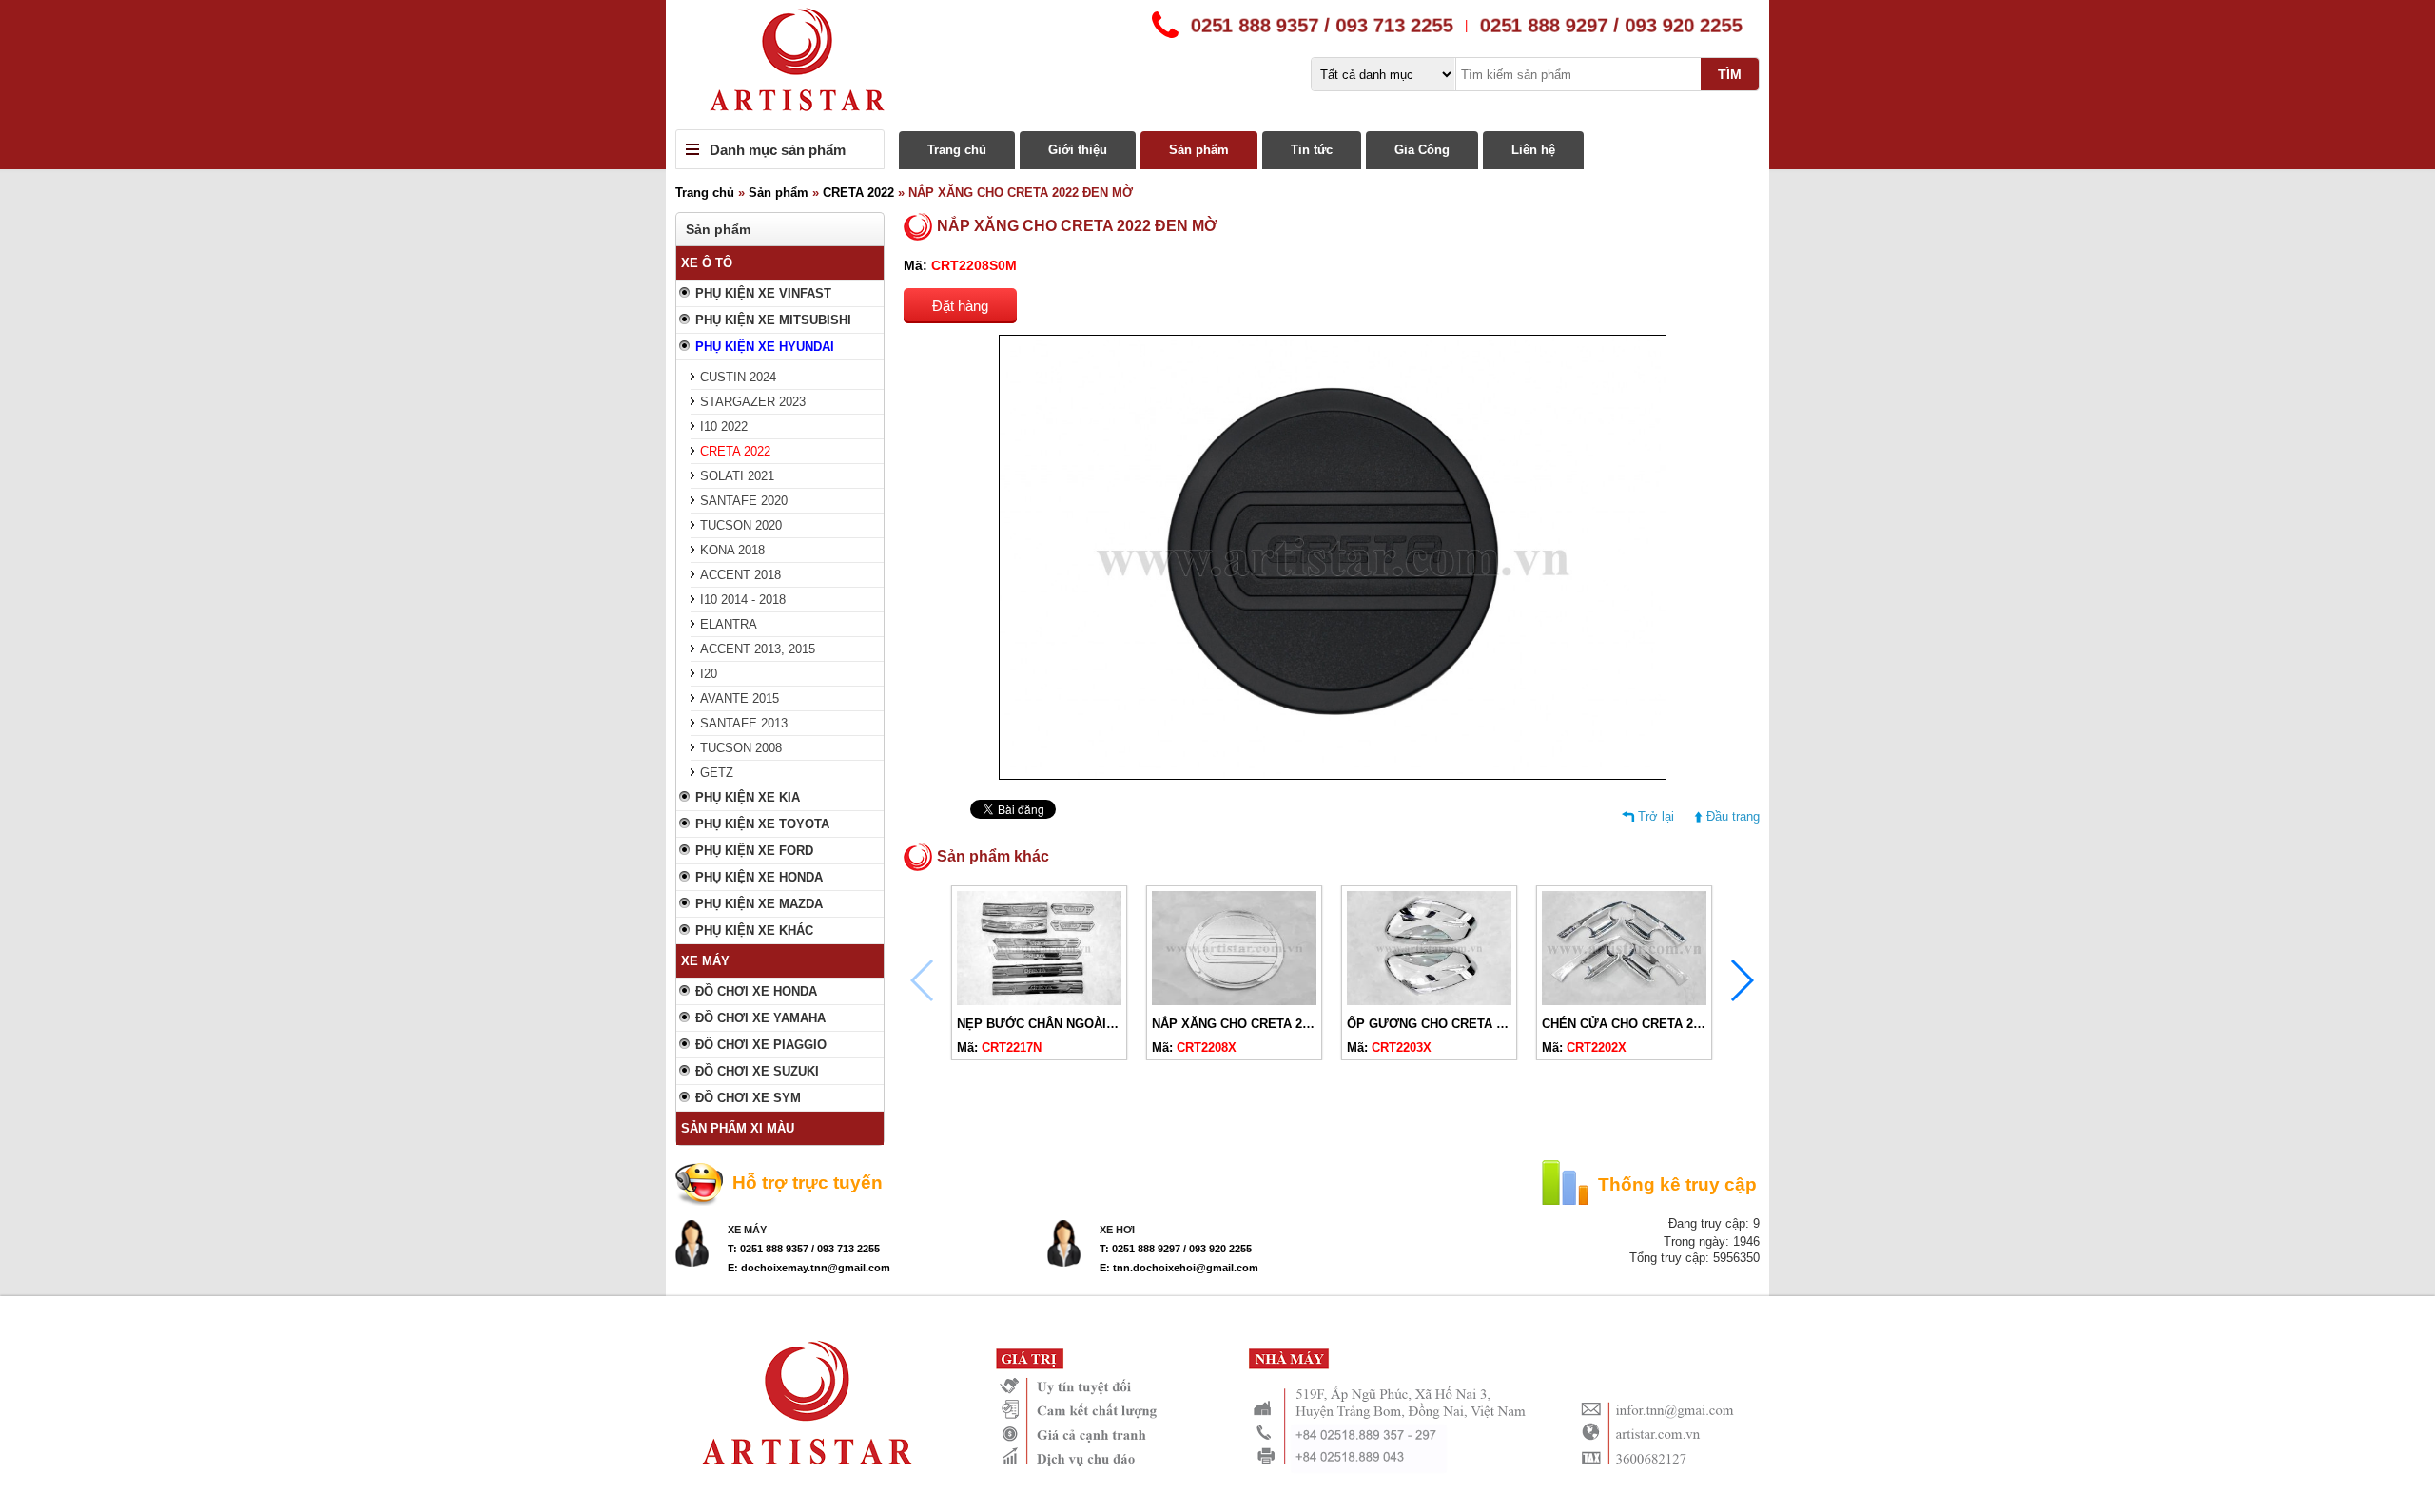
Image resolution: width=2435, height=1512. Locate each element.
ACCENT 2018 (740, 575)
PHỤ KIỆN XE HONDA (759, 877)
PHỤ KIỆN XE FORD (754, 851)
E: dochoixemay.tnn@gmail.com (809, 1268)
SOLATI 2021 (737, 476)
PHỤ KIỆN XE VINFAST (763, 293)
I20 (709, 674)
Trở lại (1656, 816)
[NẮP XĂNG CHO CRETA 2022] (1234, 1001)
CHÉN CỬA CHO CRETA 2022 (1627, 1024)
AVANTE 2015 (740, 698)
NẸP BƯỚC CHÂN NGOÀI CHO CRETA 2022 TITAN (1104, 1024)
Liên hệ (1533, 150)
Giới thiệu (1078, 150)
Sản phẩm (1199, 150)
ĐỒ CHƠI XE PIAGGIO (761, 1045)
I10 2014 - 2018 (743, 600)
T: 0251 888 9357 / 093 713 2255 (804, 1249)
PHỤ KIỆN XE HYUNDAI (765, 347)
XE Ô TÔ (707, 263)
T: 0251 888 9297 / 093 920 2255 (1176, 1249)
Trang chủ (957, 150)
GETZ (717, 773)
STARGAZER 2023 (753, 402)
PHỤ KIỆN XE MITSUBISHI (773, 320)
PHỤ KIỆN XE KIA (748, 797)
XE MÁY (705, 961)
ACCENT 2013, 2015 (758, 649)
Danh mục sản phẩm (778, 150)
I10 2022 (724, 426)
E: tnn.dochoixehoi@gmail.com (1179, 1268)
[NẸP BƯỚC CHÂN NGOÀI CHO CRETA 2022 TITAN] (1039, 1001)
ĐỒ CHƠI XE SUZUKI (757, 1071)
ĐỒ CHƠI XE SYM (748, 1098)
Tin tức (1312, 150)
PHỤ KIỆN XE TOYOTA (762, 824)
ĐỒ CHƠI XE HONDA (756, 991)
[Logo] (1217, 65)
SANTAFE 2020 (744, 501)
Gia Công (1422, 150)
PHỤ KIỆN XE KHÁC (754, 930)
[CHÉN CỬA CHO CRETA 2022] (1624, 1001)
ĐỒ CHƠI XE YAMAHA (760, 1018)
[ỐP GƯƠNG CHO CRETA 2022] (1429, 1001)
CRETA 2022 (858, 193)
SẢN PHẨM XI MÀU (738, 1128)
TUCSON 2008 (741, 748)
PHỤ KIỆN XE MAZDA (759, 904)
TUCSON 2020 (741, 525)
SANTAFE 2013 (744, 723)
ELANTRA (729, 624)
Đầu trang (1733, 816)
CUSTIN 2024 (738, 377)
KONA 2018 (732, 550)
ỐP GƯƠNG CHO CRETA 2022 (1435, 1024)
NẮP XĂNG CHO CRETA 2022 (1237, 1024)
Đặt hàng (960, 306)
